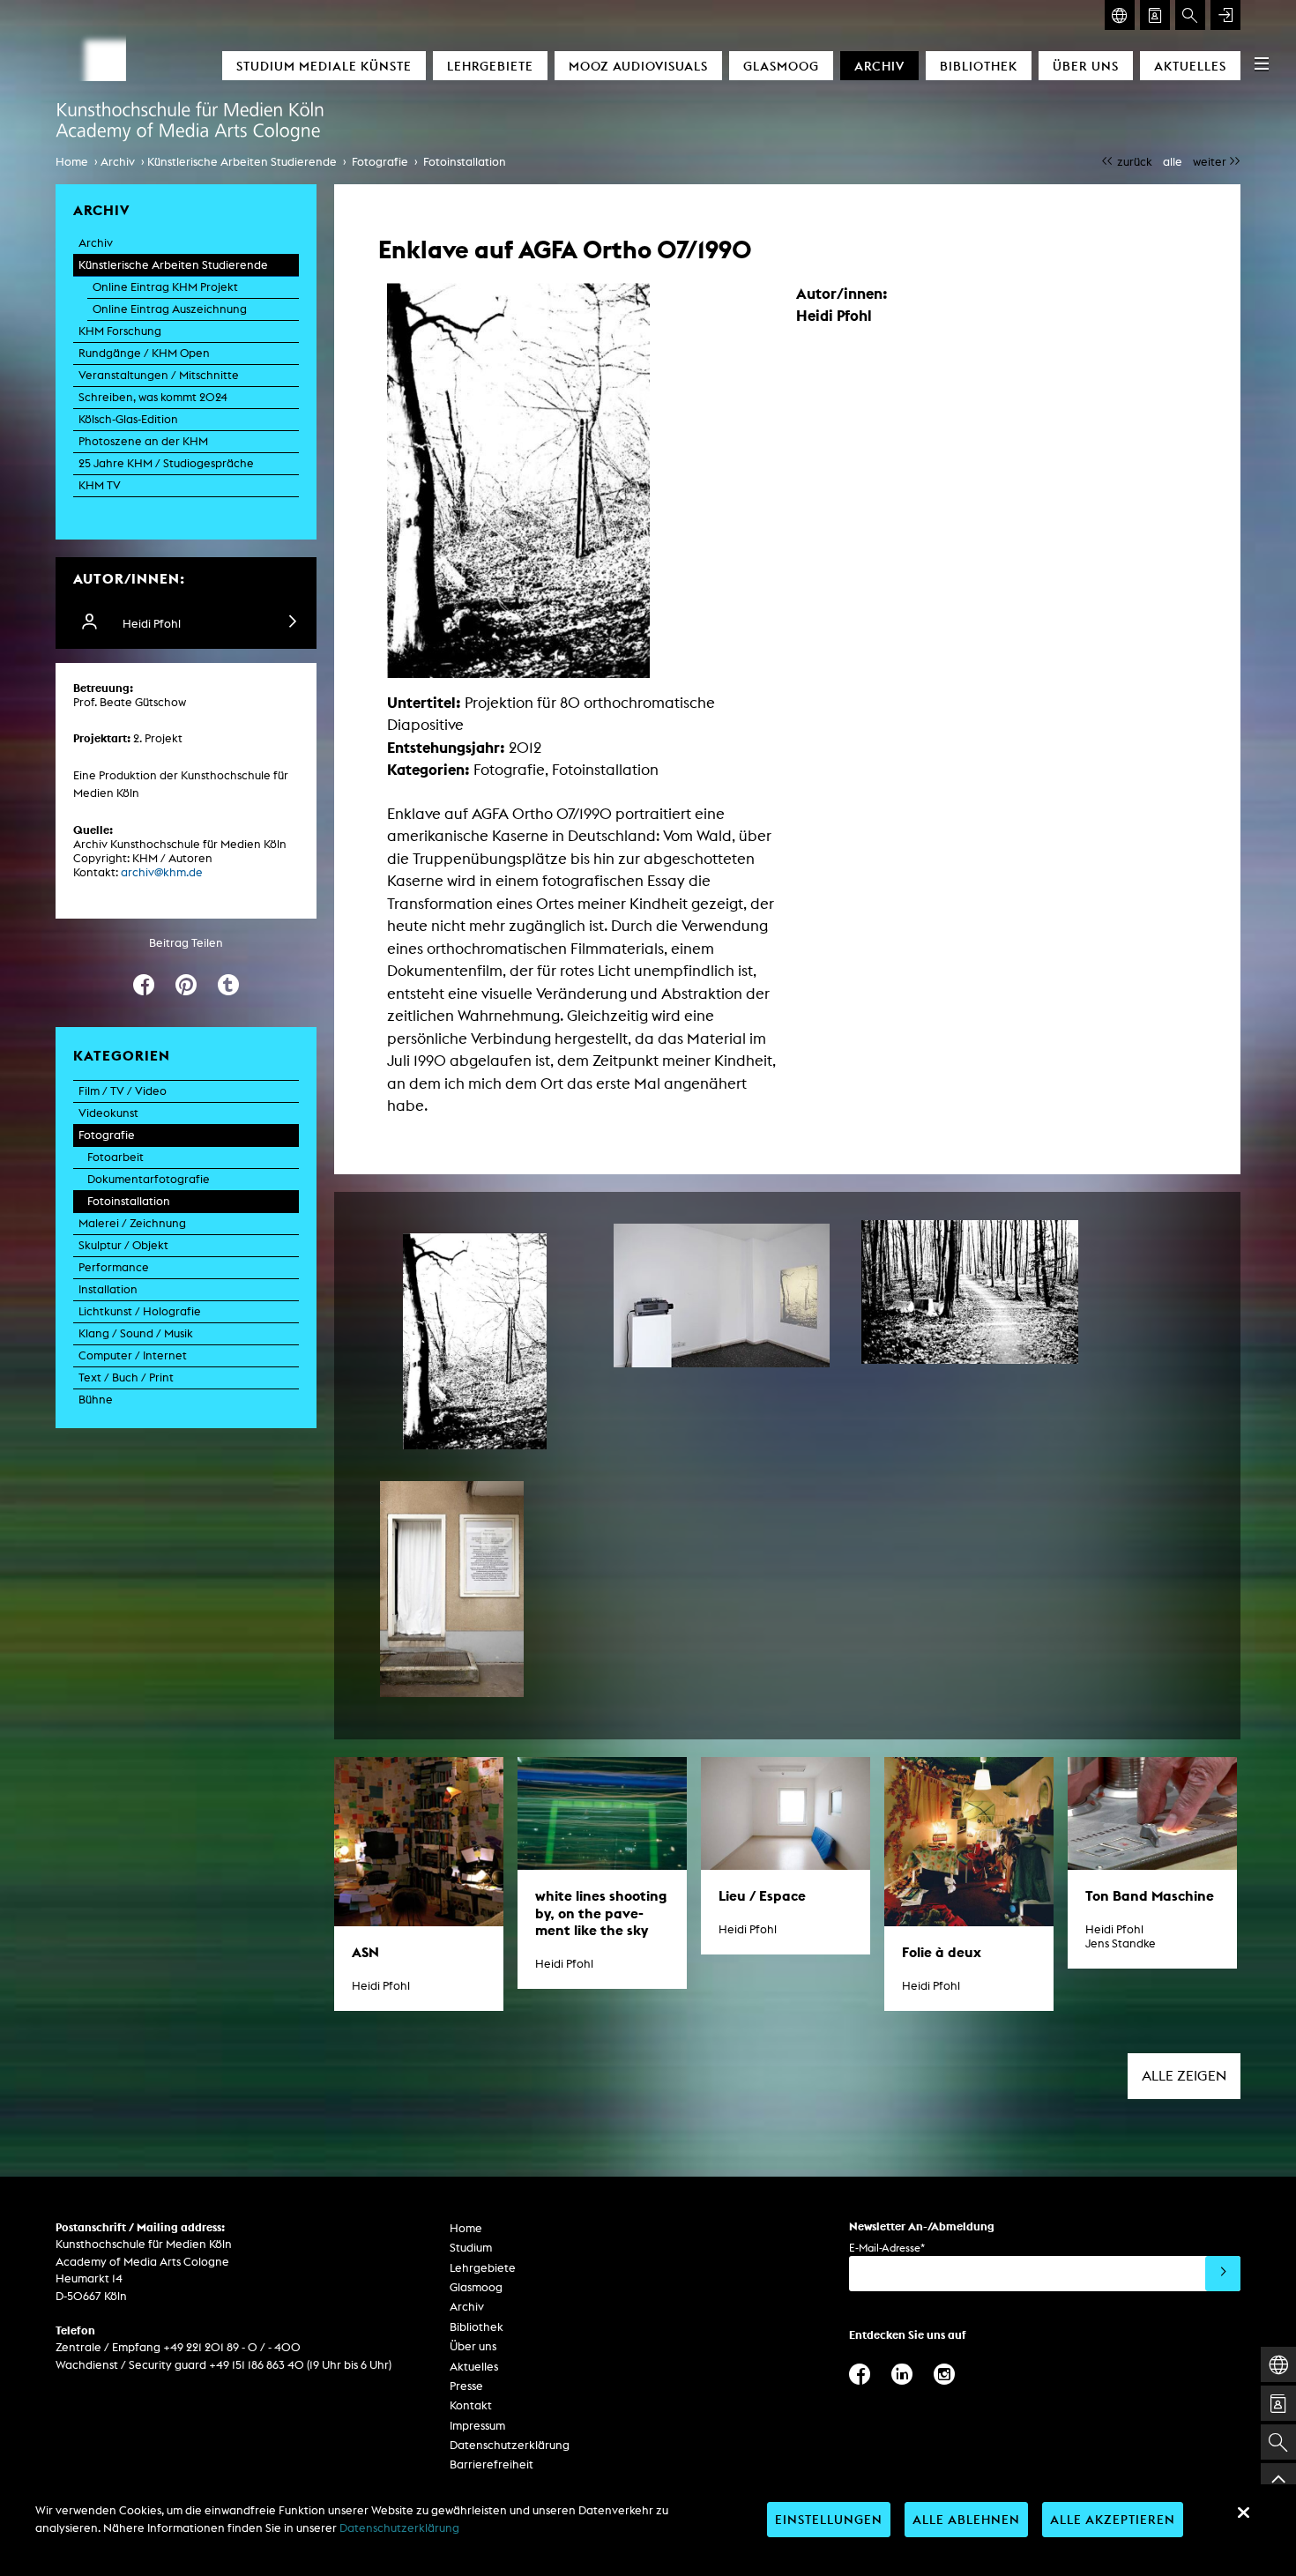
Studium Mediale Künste (324, 66)
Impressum (477, 2426)
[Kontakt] (1155, 15)
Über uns (1086, 66)
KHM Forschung (120, 331)
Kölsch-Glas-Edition (128, 419)
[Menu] (1262, 63)
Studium (471, 2248)
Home (72, 162)
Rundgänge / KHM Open (144, 353)
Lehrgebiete (490, 66)
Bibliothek (979, 66)
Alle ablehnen (966, 2519)
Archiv (879, 66)
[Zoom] (475, 1341)
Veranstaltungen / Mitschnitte (159, 375)
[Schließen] (1243, 2513)
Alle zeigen (1184, 2076)
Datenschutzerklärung (510, 2445)
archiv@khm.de (162, 872)
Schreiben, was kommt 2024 (153, 397)
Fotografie (380, 162)
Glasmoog (781, 66)
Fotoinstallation (465, 162)
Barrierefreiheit (492, 2464)
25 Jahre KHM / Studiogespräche (166, 463)
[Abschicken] (1223, 2274)
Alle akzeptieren (1113, 2519)
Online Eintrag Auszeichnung (170, 309)
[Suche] (1190, 15)
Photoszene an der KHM (143, 441)
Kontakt (471, 2405)
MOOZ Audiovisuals (638, 66)
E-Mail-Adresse (887, 2248)
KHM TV (100, 485)
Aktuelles (1190, 66)
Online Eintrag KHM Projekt (165, 287)
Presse (466, 2386)
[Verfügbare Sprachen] (1120, 15)
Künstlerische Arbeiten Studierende (242, 162)
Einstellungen (829, 2519)
